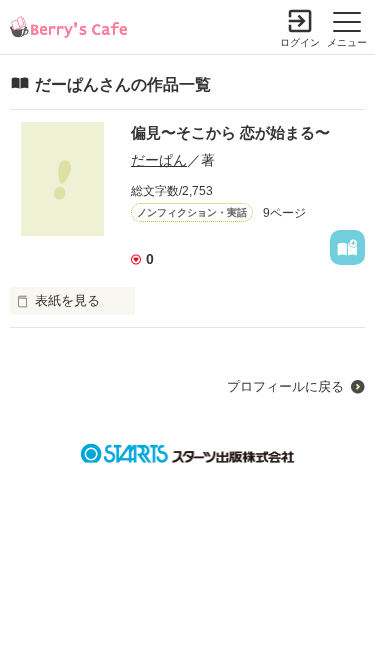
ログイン (300, 42)
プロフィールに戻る (285, 386)
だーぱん (159, 160)
